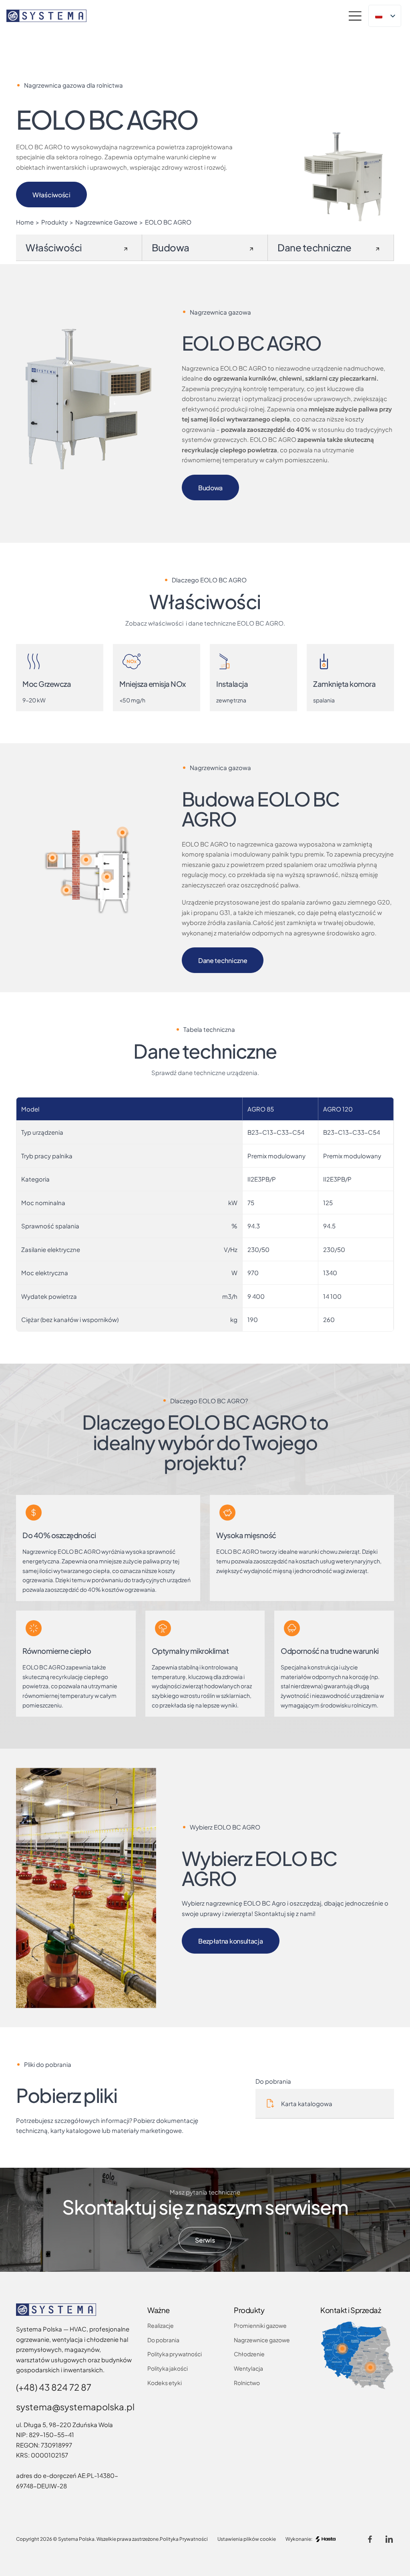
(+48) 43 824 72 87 (54, 2387)
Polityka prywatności (175, 2354)
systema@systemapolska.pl (75, 2407)
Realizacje (161, 2325)
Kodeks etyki (165, 2383)
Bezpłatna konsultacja (231, 1941)
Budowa (210, 488)
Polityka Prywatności (184, 2539)
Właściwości (51, 195)
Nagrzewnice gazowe (262, 2340)
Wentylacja (248, 2368)
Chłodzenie (249, 2354)
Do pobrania (163, 2340)
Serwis (205, 2240)
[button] (107, 877)
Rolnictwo (247, 2383)
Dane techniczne (223, 960)
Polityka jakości (168, 2368)
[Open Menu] (355, 16)
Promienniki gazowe (260, 2325)
